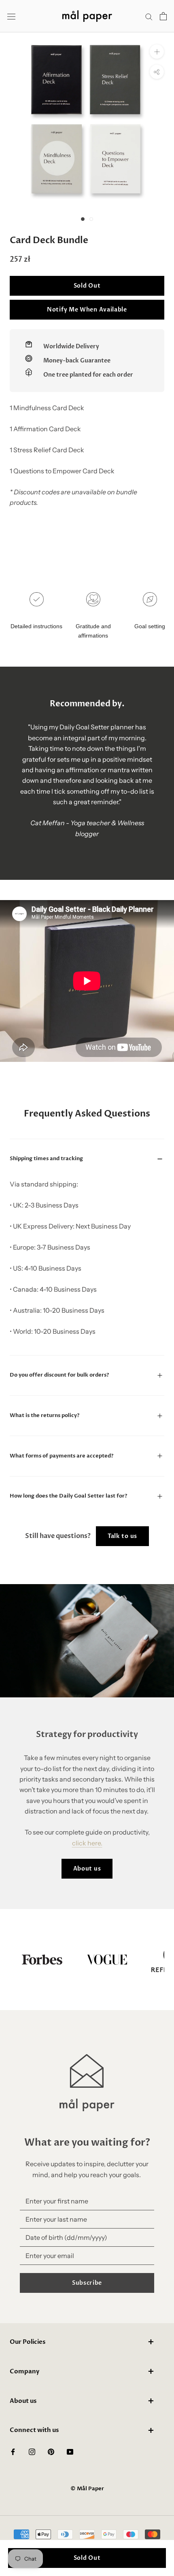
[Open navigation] (11, 16)
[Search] (149, 16)
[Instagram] (32, 2451)
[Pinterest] (51, 2451)
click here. (87, 1843)
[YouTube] (70, 2451)
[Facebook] (13, 2451)
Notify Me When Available (87, 310)
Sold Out (87, 286)
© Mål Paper (87, 2489)
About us (87, 1869)
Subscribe (87, 2283)
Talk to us (122, 1536)
